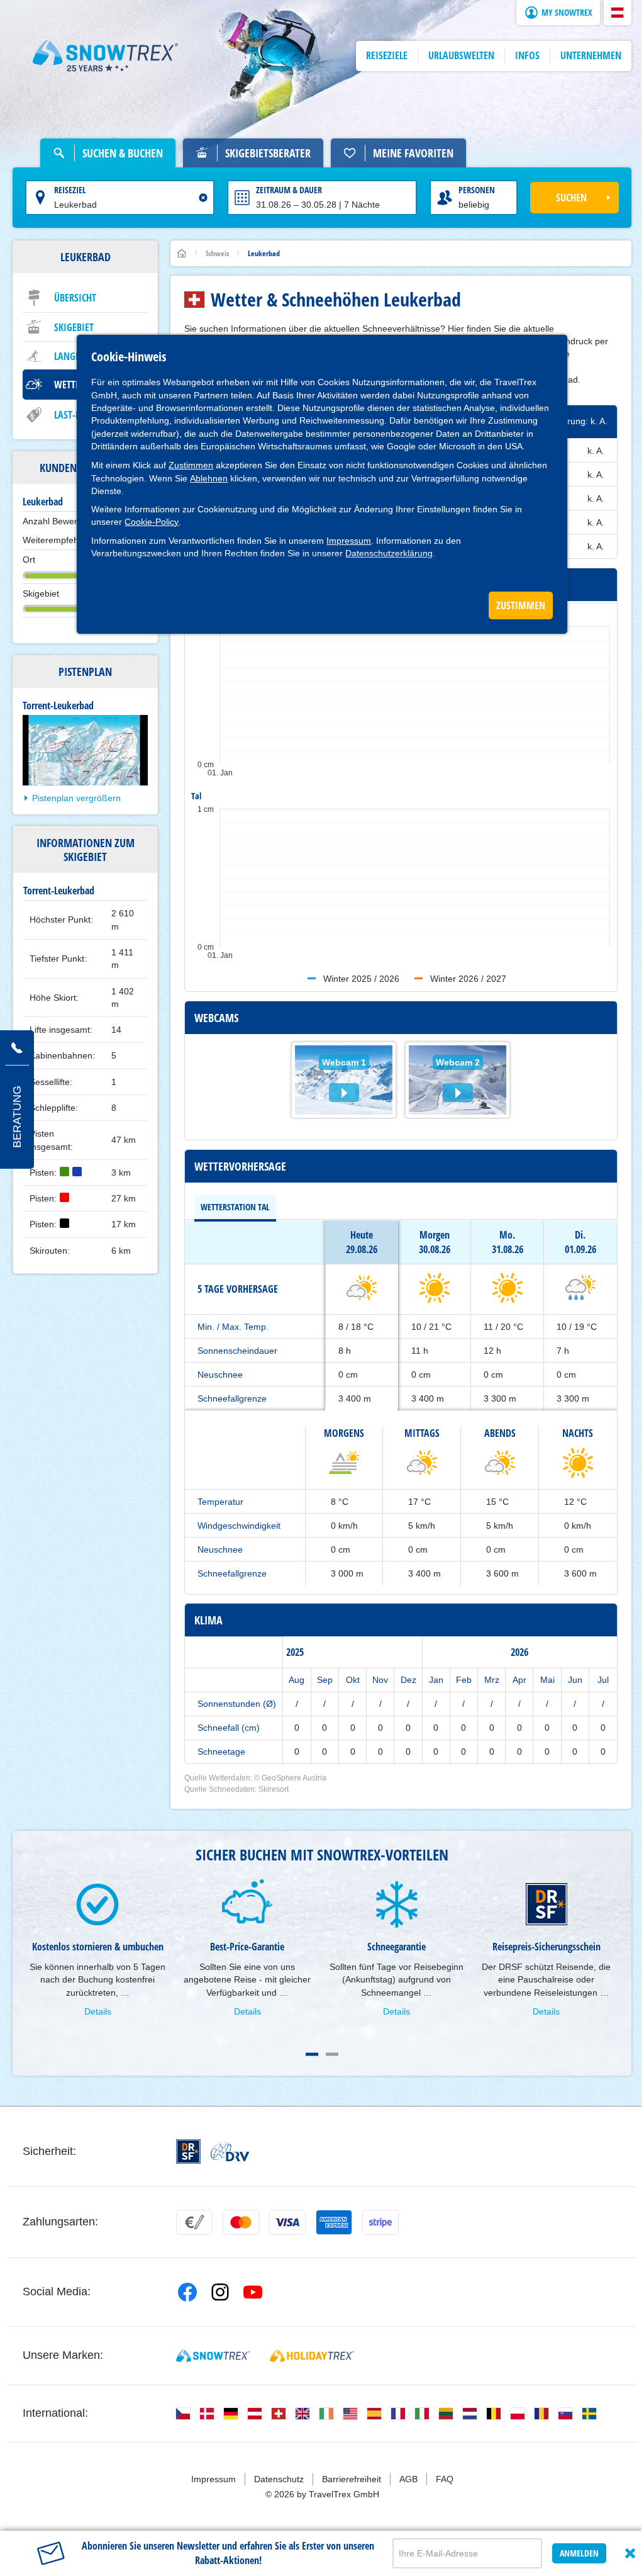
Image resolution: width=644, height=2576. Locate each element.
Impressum (349, 541)
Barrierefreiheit (352, 2479)
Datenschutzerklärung (389, 553)
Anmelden (579, 2553)
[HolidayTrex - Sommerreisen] (312, 2356)
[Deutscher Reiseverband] (230, 2152)
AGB (408, 2479)
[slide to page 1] (312, 2054)
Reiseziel (70, 190)
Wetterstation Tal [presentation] (235, 1207)
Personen (477, 190)
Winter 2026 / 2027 (468, 979)
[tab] (235, 1207)
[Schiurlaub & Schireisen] (106, 56)
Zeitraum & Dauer (289, 190)
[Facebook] (187, 2292)
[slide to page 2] (332, 2054)
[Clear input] (203, 198)
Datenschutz (279, 2479)
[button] (618, 13)
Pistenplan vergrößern (76, 798)
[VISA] (287, 2222)
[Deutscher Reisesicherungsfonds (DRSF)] (188, 2151)
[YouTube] (253, 2292)
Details (98, 2011)
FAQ (445, 2479)
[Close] (630, 2553)
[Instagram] (220, 2292)
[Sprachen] (183, 2414)
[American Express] (334, 2222)
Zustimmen (191, 465)
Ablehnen (209, 478)
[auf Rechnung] (194, 2222)
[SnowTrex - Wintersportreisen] (213, 2356)
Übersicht (75, 298)
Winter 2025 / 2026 (361, 979)
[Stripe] (380, 2222)
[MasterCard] (241, 2222)
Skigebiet (74, 327)
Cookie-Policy (152, 522)
